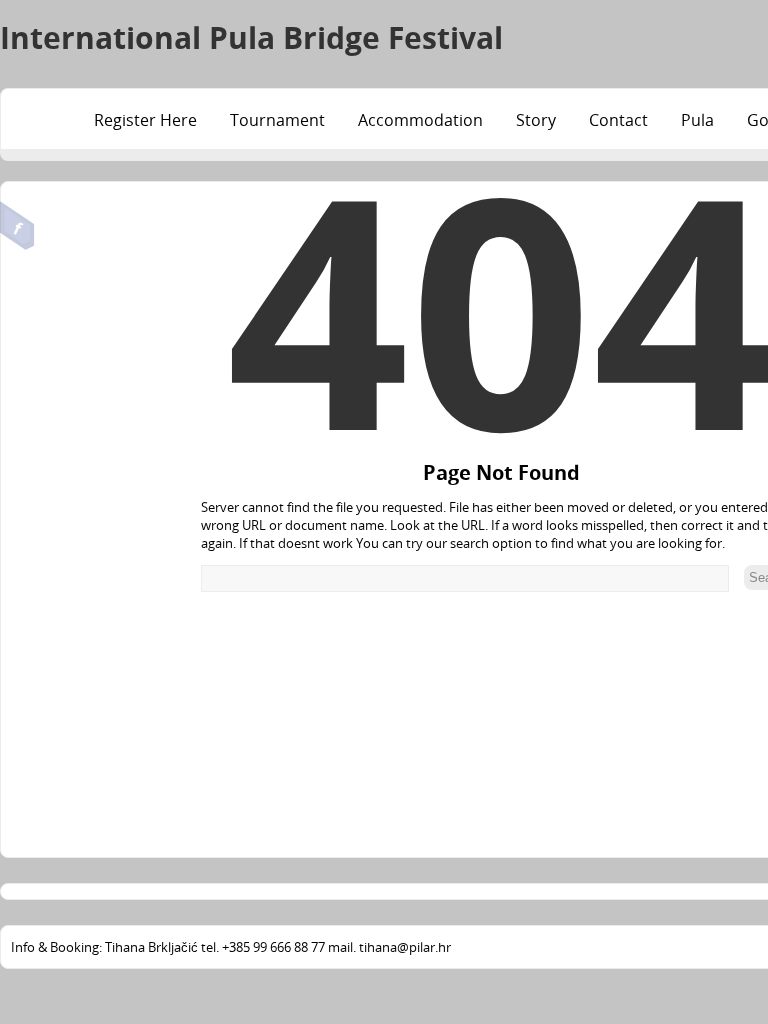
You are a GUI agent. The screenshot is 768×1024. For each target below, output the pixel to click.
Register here (145, 120)
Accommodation (420, 120)
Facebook (17, 226)
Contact (618, 120)
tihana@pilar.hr (405, 947)
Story (536, 120)
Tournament (277, 120)
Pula (697, 120)
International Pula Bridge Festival (251, 37)
